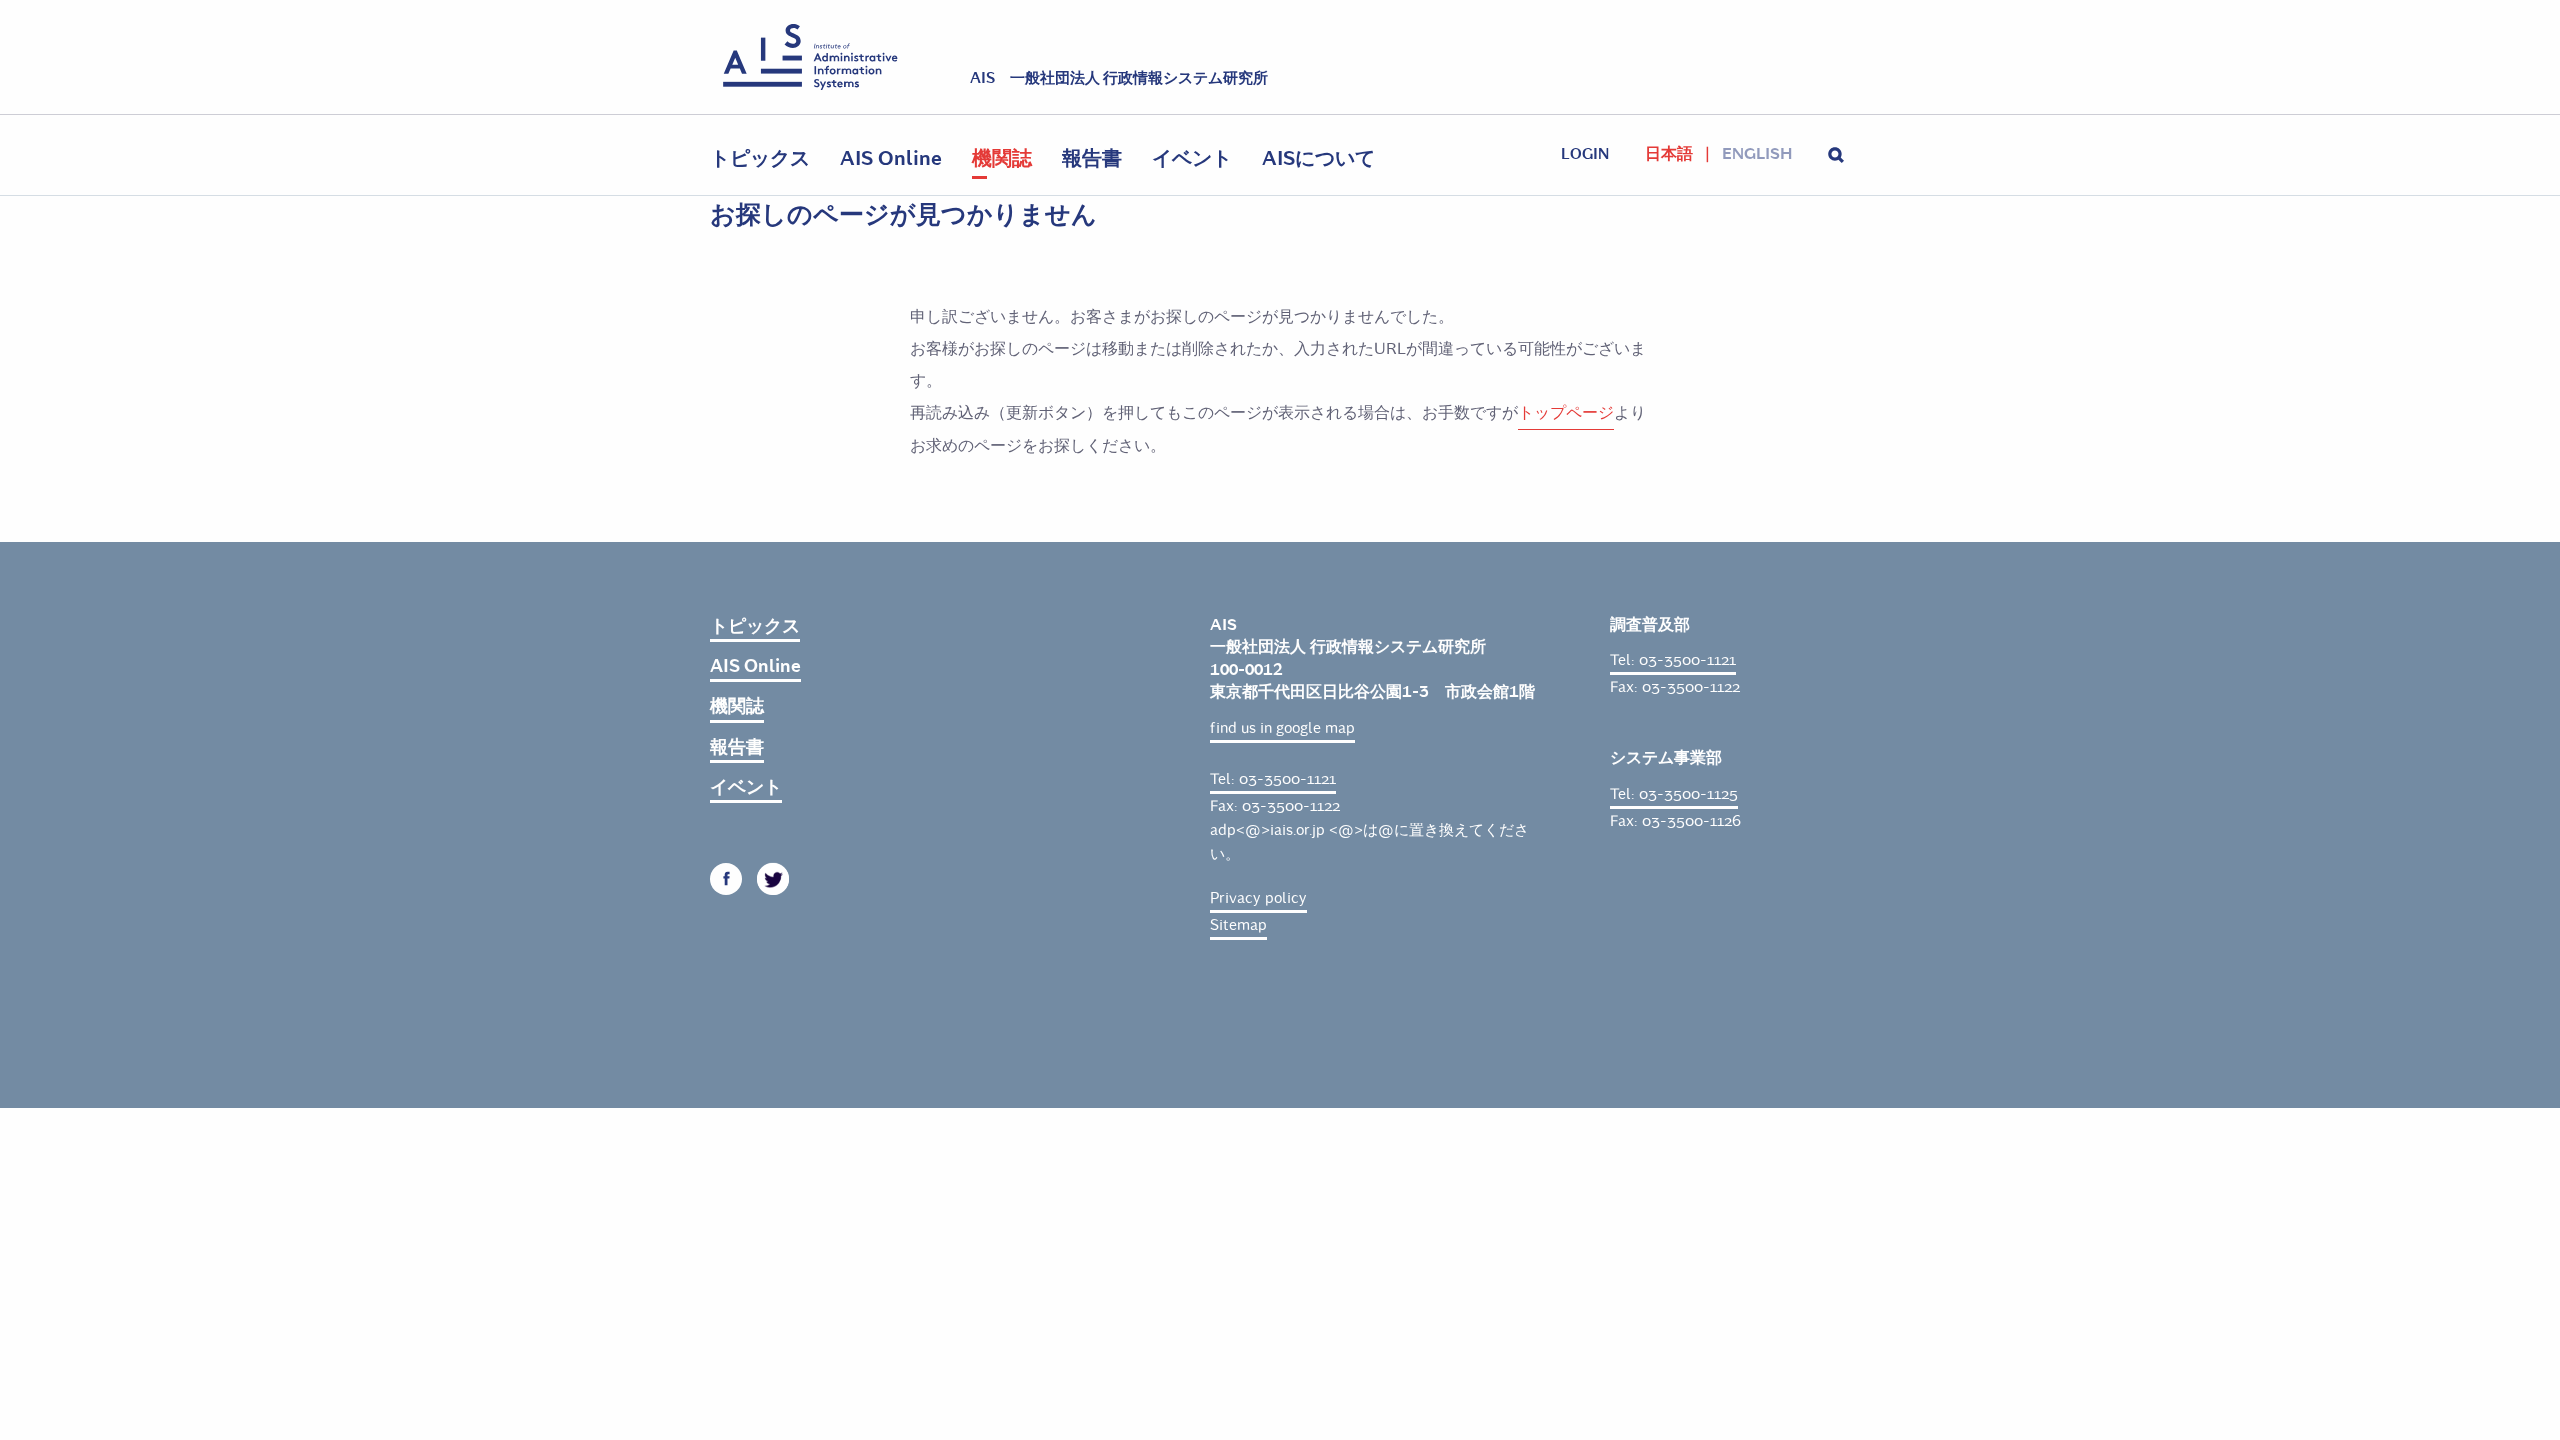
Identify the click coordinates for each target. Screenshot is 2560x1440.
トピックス (760, 158)
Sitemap (1238, 925)
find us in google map (1282, 728)
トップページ (1566, 412)
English (1757, 154)
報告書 (1092, 158)
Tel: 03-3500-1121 (1273, 779)
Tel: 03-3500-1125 (1674, 794)
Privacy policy (1258, 898)
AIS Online (891, 158)
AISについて (1318, 158)
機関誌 (1002, 158)
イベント (1192, 158)
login (1585, 154)
